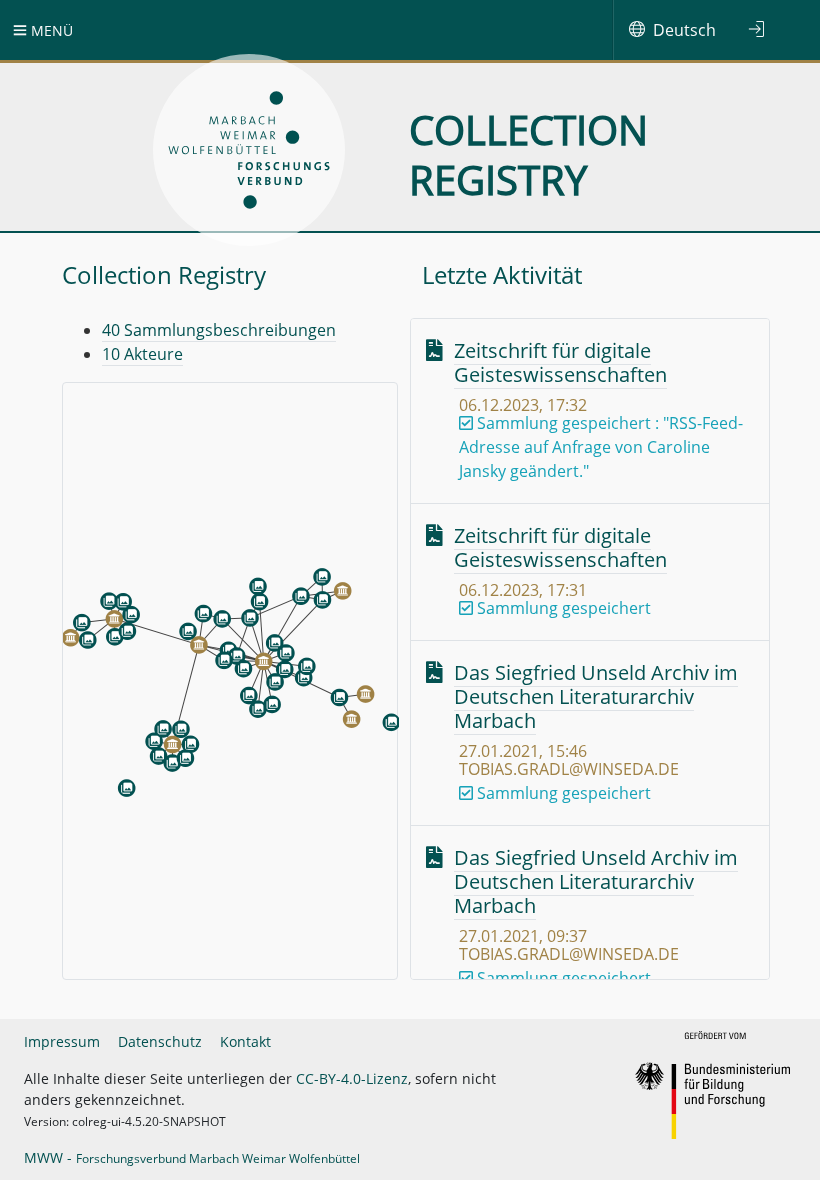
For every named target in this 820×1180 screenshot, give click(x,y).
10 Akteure (142, 354)
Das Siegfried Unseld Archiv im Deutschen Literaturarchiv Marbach (596, 696)
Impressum (62, 1041)
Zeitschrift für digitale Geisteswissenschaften (560, 362)
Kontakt (245, 1041)
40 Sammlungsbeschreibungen (219, 330)
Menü (50, 30)
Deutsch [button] (684, 30)
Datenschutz (160, 1041)
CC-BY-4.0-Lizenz (352, 1078)
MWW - (192, 1157)
